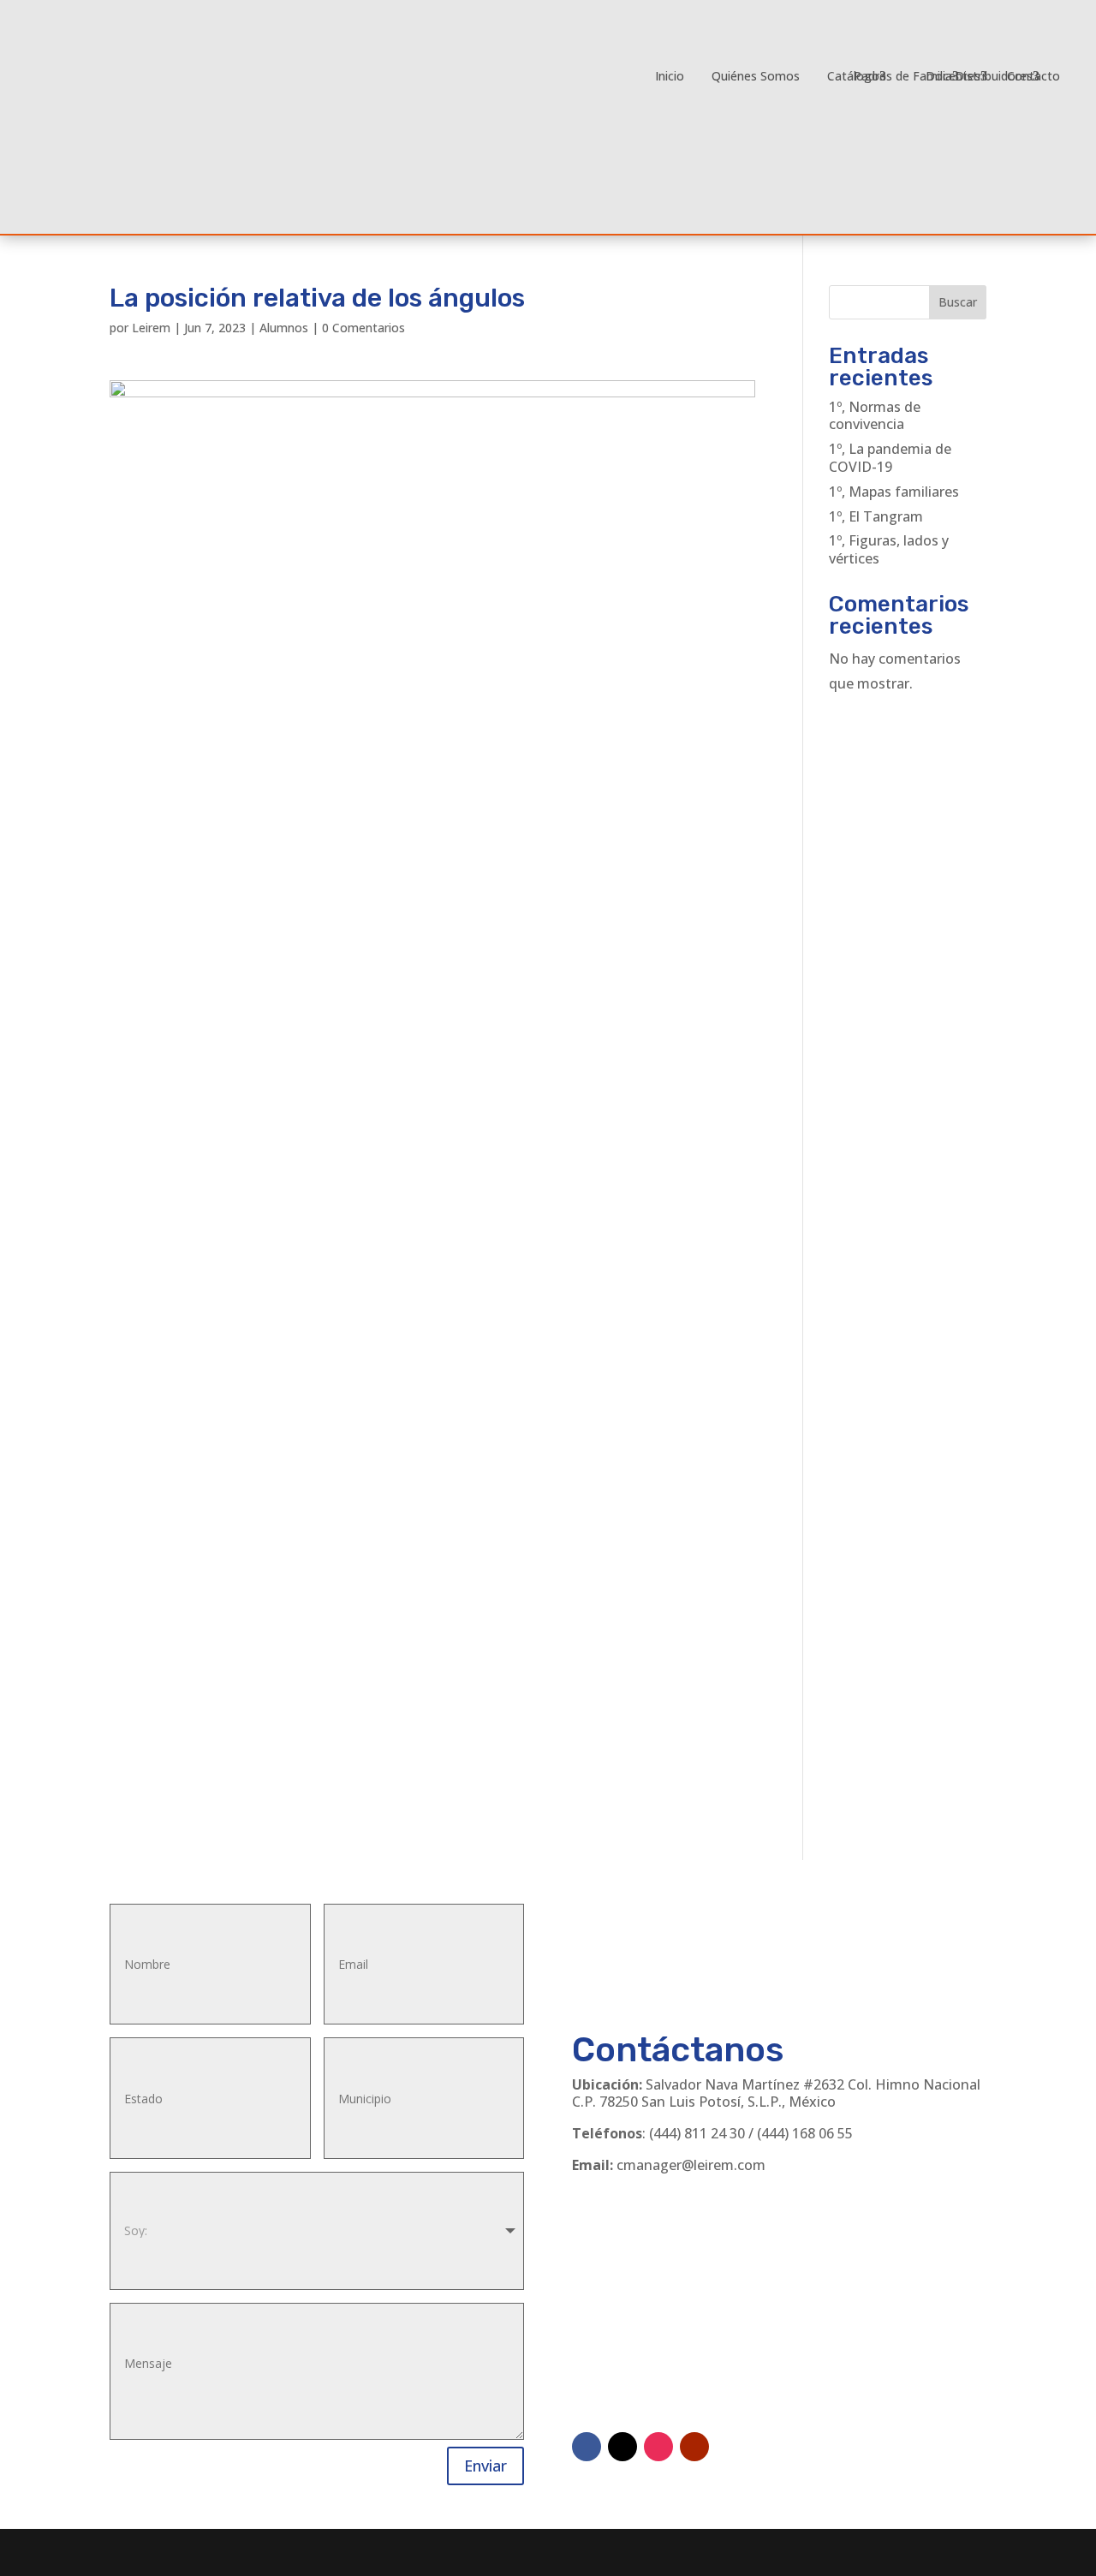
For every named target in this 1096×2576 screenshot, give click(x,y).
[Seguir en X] (622, 2447)
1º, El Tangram (876, 516)
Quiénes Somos (756, 76)
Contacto (1033, 76)
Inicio (670, 76)
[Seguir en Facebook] (587, 2447)
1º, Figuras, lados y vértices (889, 549)
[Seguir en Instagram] (658, 2447)
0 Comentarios (363, 328)
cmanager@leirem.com (691, 2165)
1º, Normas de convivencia (875, 416)
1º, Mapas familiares (894, 492)
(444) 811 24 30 (697, 2133)
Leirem (151, 328)
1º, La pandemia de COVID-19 (890, 458)
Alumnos (284, 328)
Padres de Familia (903, 76)
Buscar (958, 302)
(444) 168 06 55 (805, 2133)
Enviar (485, 2466)
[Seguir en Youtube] (694, 2447)
